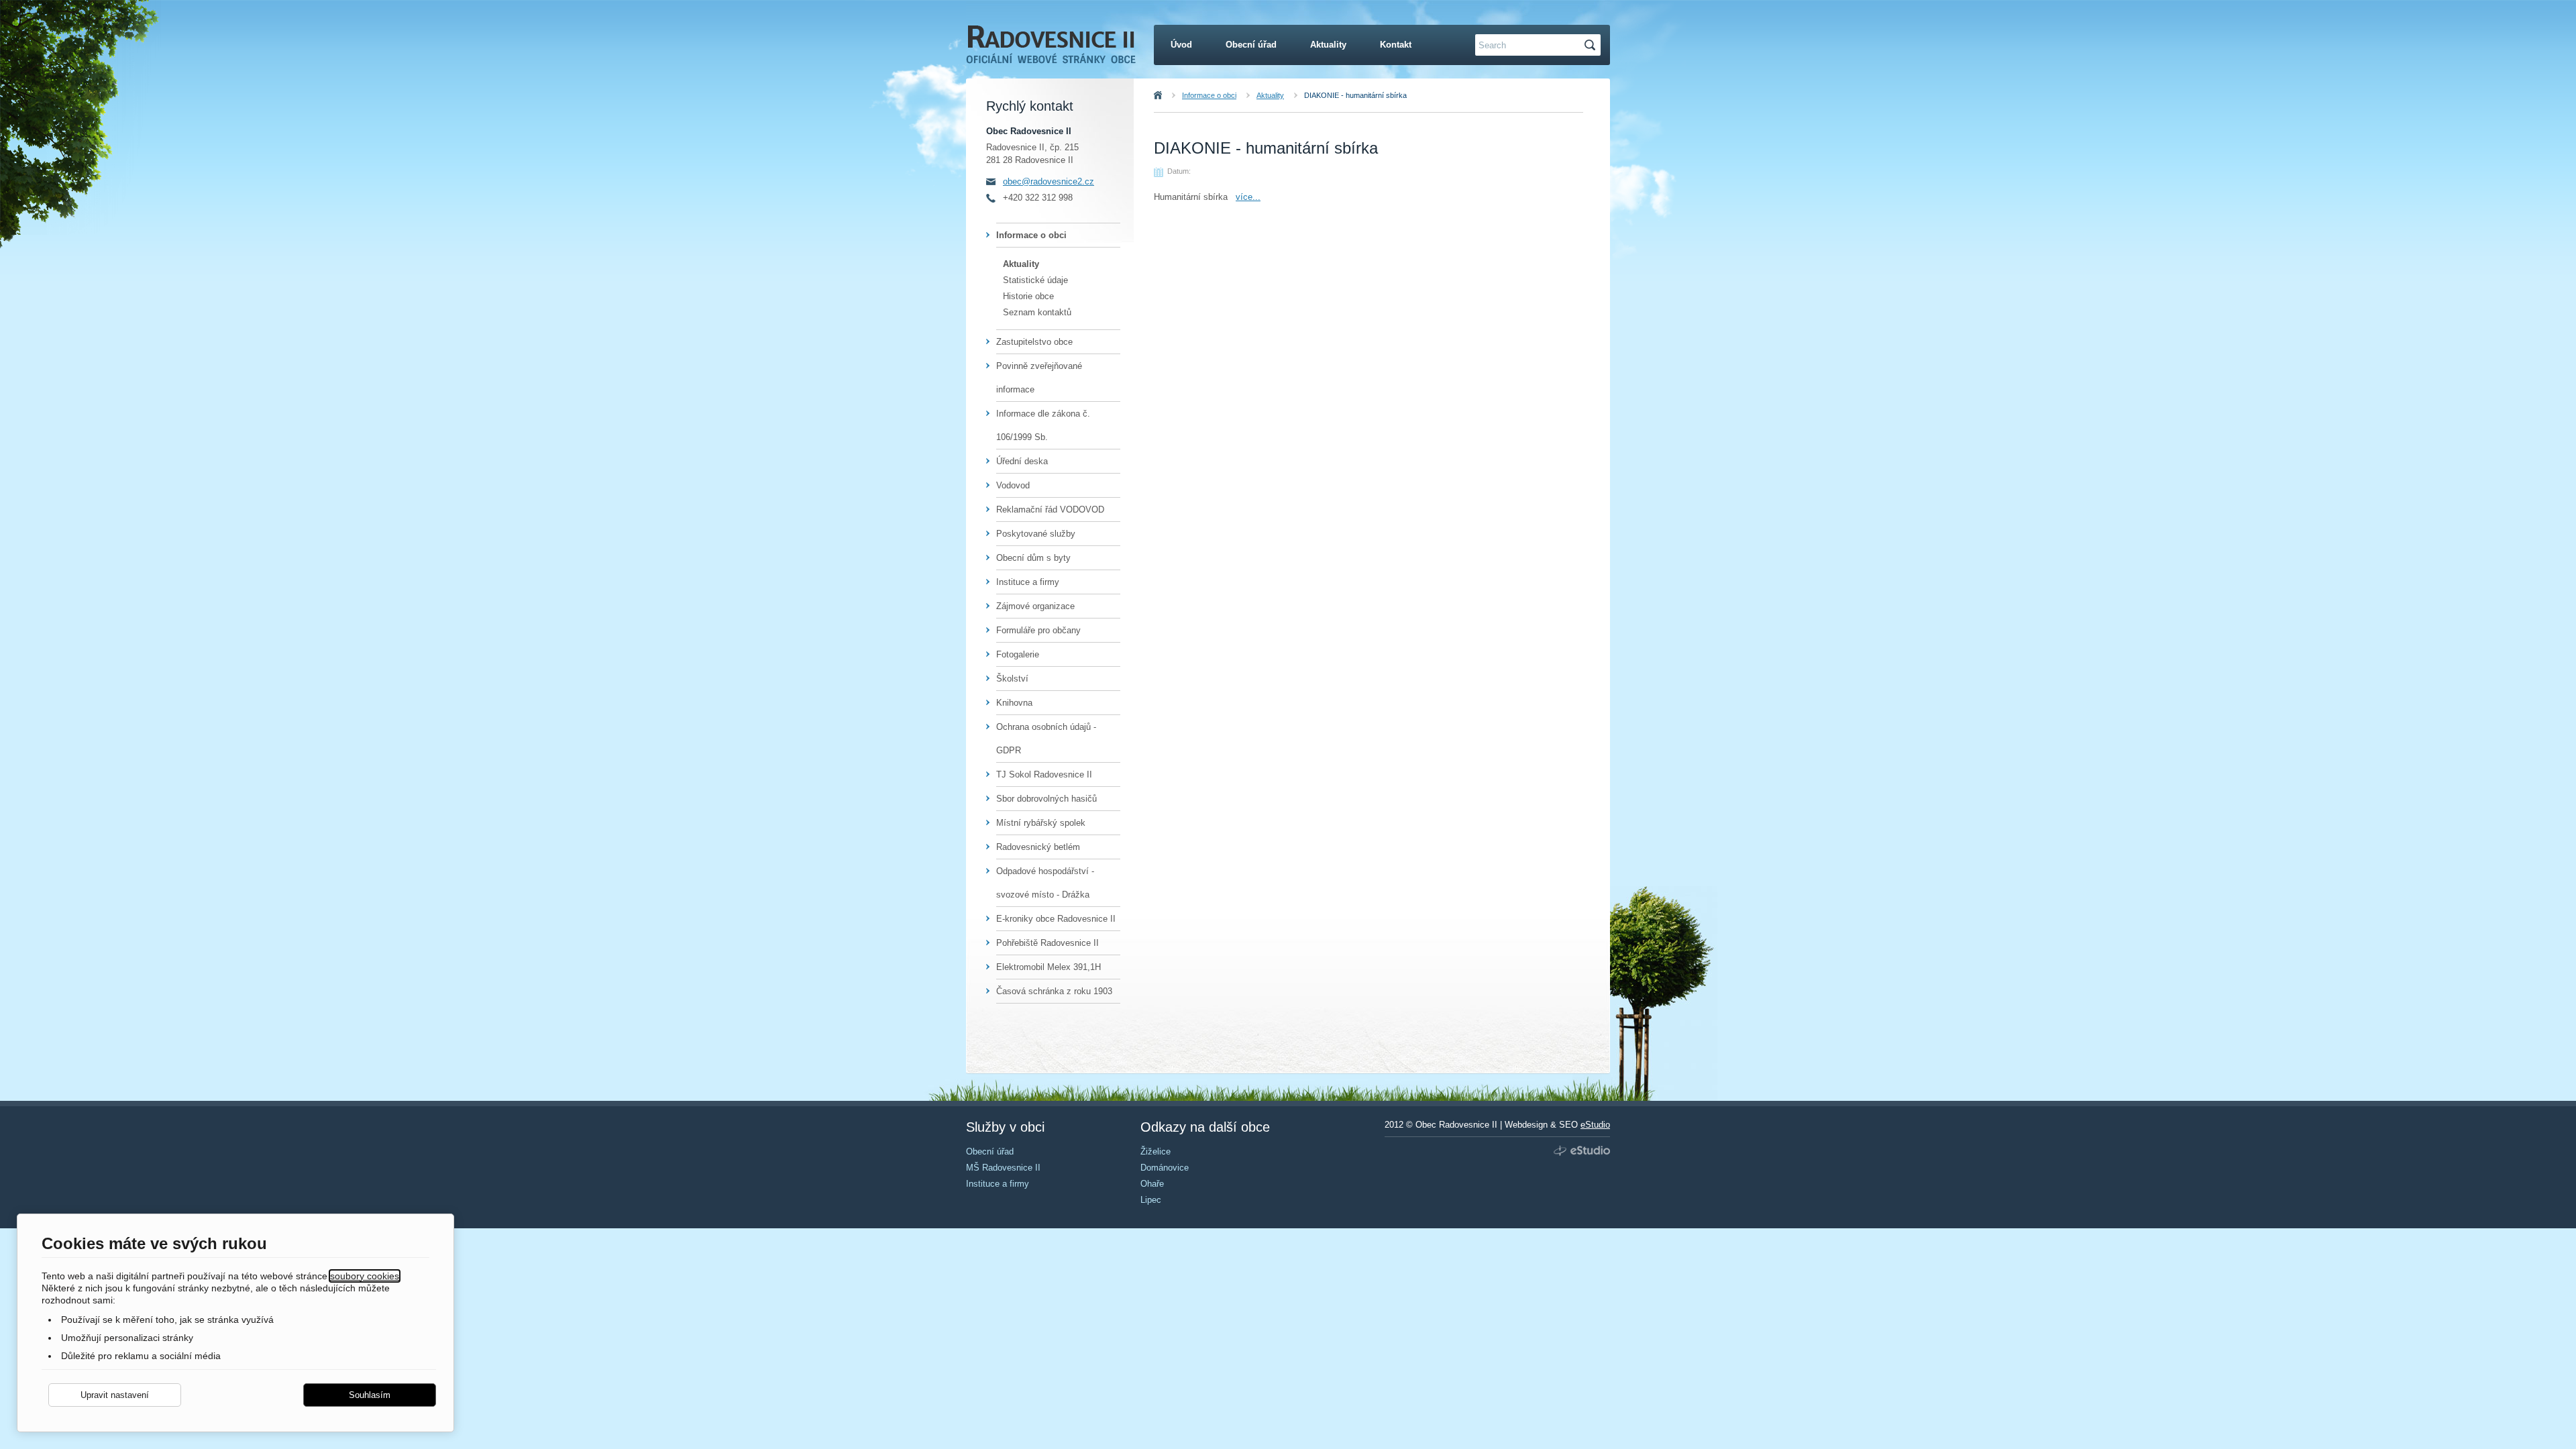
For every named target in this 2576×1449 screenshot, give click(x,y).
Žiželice (1156, 1151)
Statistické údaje (1035, 280)
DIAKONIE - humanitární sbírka (1355, 95)
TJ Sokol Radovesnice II (1044, 774)
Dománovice (1165, 1168)
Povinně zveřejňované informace (1039, 378)
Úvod (1173, 95)
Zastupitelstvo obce (1034, 342)
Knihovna (1014, 703)
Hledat (1592, 45)
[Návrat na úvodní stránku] (1051, 52)
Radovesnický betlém (1038, 847)
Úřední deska (1022, 461)
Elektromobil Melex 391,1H (1049, 967)
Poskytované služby (1036, 534)
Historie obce (1028, 296)
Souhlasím (370, 1395)
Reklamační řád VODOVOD (1050, 509)
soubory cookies (365, 1276)
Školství (1012, 679)
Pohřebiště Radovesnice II (1048, 943)
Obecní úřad (1251, 45)
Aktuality (1270, 95)
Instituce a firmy (1028, 582)
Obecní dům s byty (1033, 558)
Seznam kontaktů (1037, 312)
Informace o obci (1209, 95)
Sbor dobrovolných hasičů (1046, 799)
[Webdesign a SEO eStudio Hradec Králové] (1580, 1151)
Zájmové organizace (1035, 606)
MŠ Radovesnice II (1003, 1168)
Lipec (1151, 1200)
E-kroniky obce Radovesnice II (1056, 919)
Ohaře (1152, 1184)
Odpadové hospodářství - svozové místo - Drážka (1045, 883)
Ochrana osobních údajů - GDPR (1046, 739)
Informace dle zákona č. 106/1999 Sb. (1043, 425)
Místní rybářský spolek (1041, 823)
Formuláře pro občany (1038, 630)
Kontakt (1396, 45)
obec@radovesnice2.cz (1049, 181)
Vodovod (1013, 485)
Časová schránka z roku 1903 (1054, 991)
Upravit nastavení (115, 1395)
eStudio (1595, 1125)
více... (1248, 197)
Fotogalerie (1018, 654)
